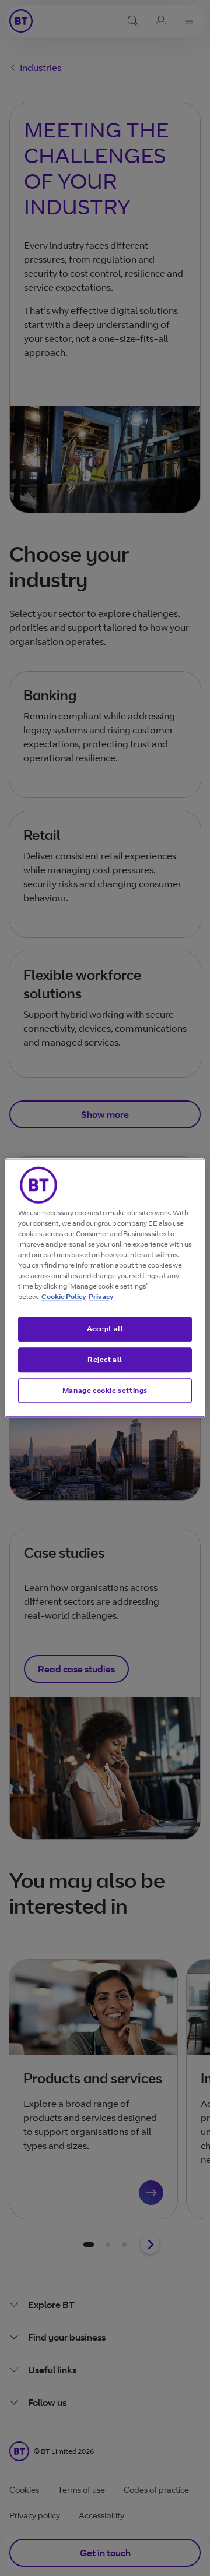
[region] (105, 1288)
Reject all (105, 1359)
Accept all (105, 1328)
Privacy (101, 1296)
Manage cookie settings (105, 1390)
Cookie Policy (64, 1296)
